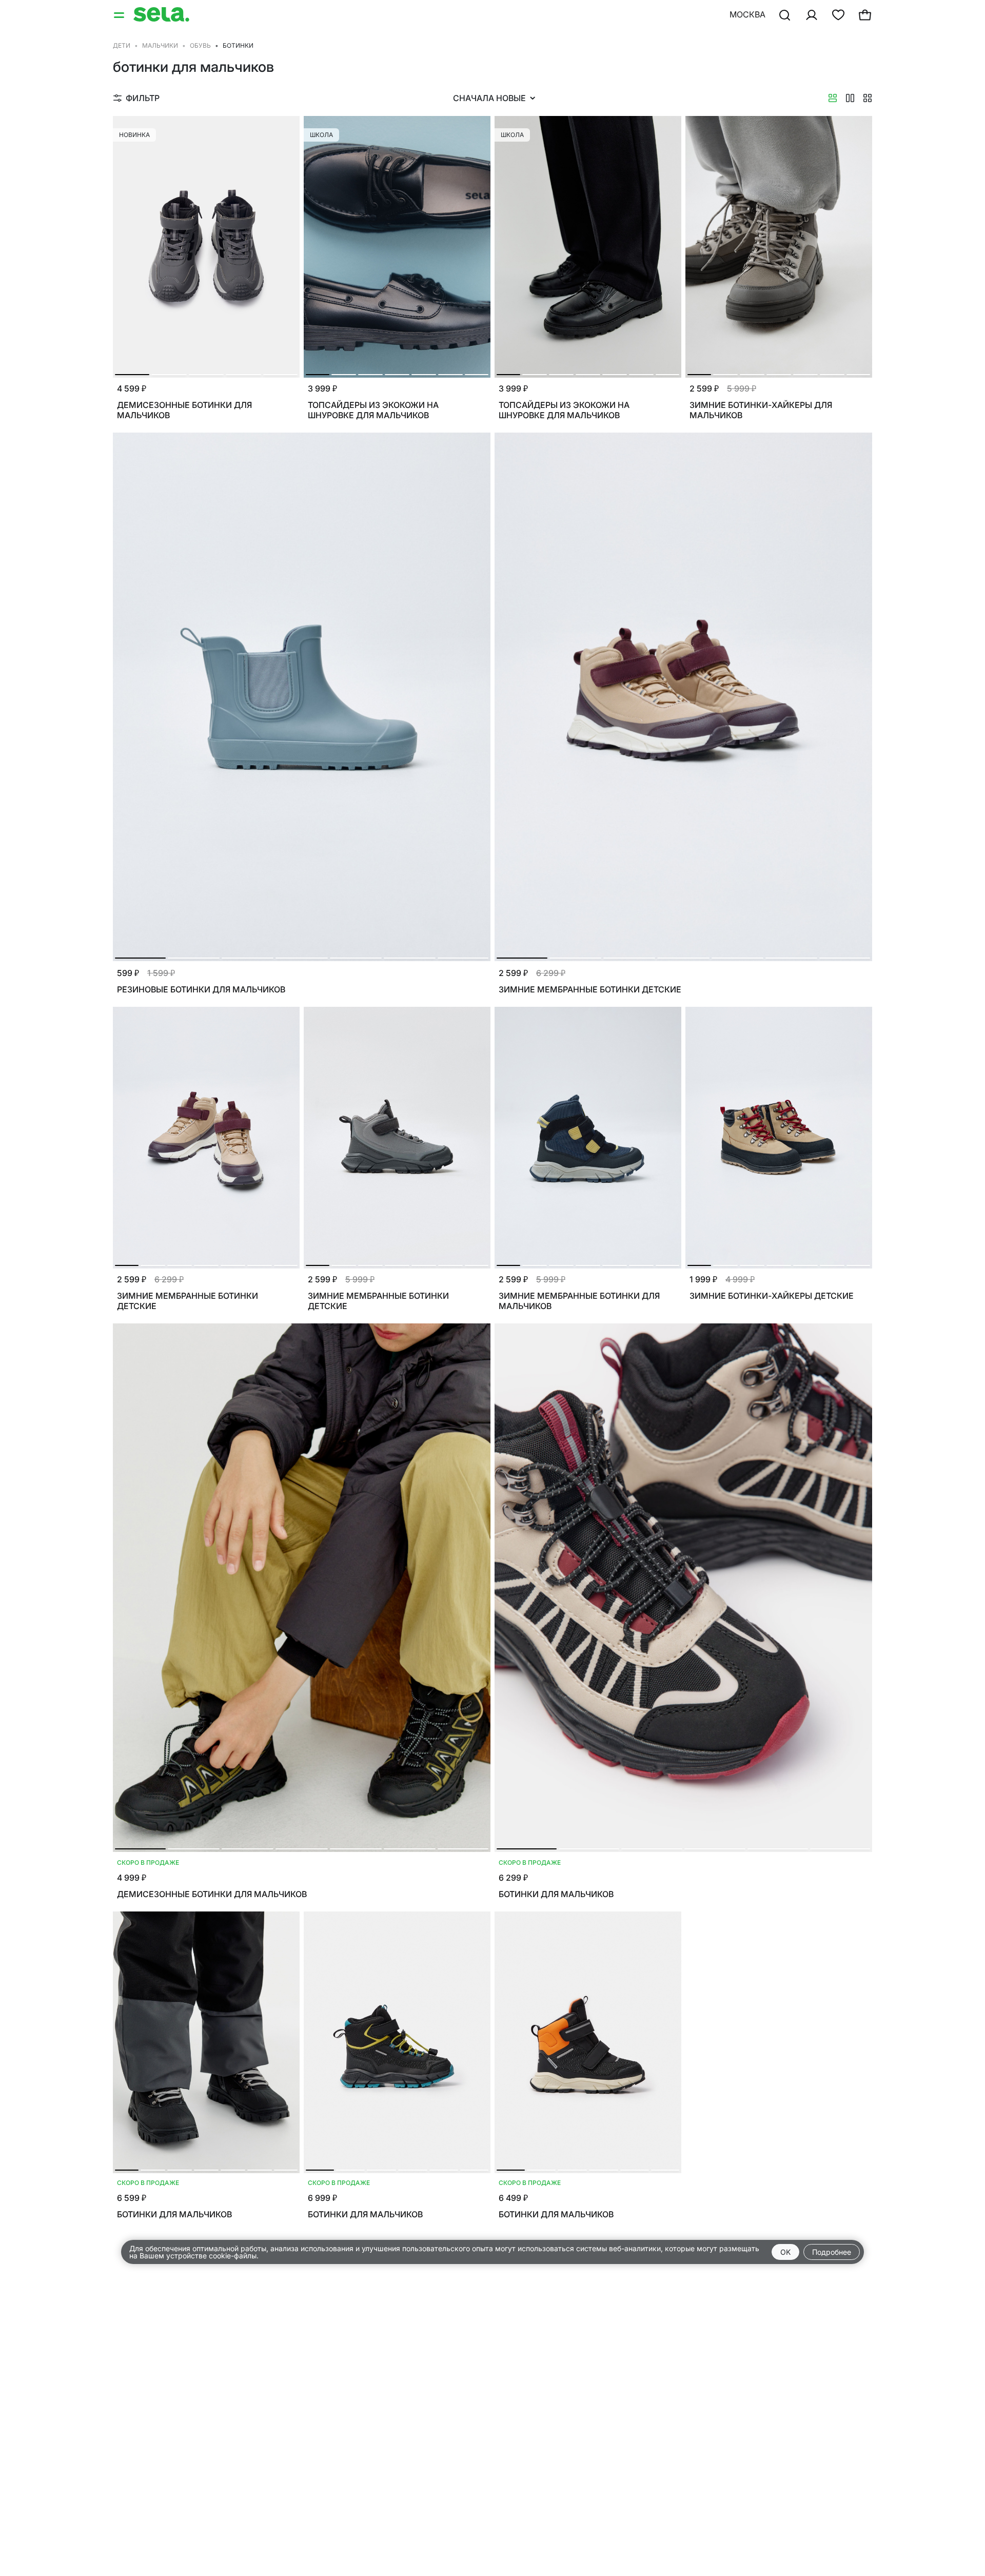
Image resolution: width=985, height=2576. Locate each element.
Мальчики (160, 45)
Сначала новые (489, 98)
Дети (122, 45)
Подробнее (832, 2252)
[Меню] (120, 14)
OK (785, 2252)
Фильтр (143, 98)
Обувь (200, 45)
